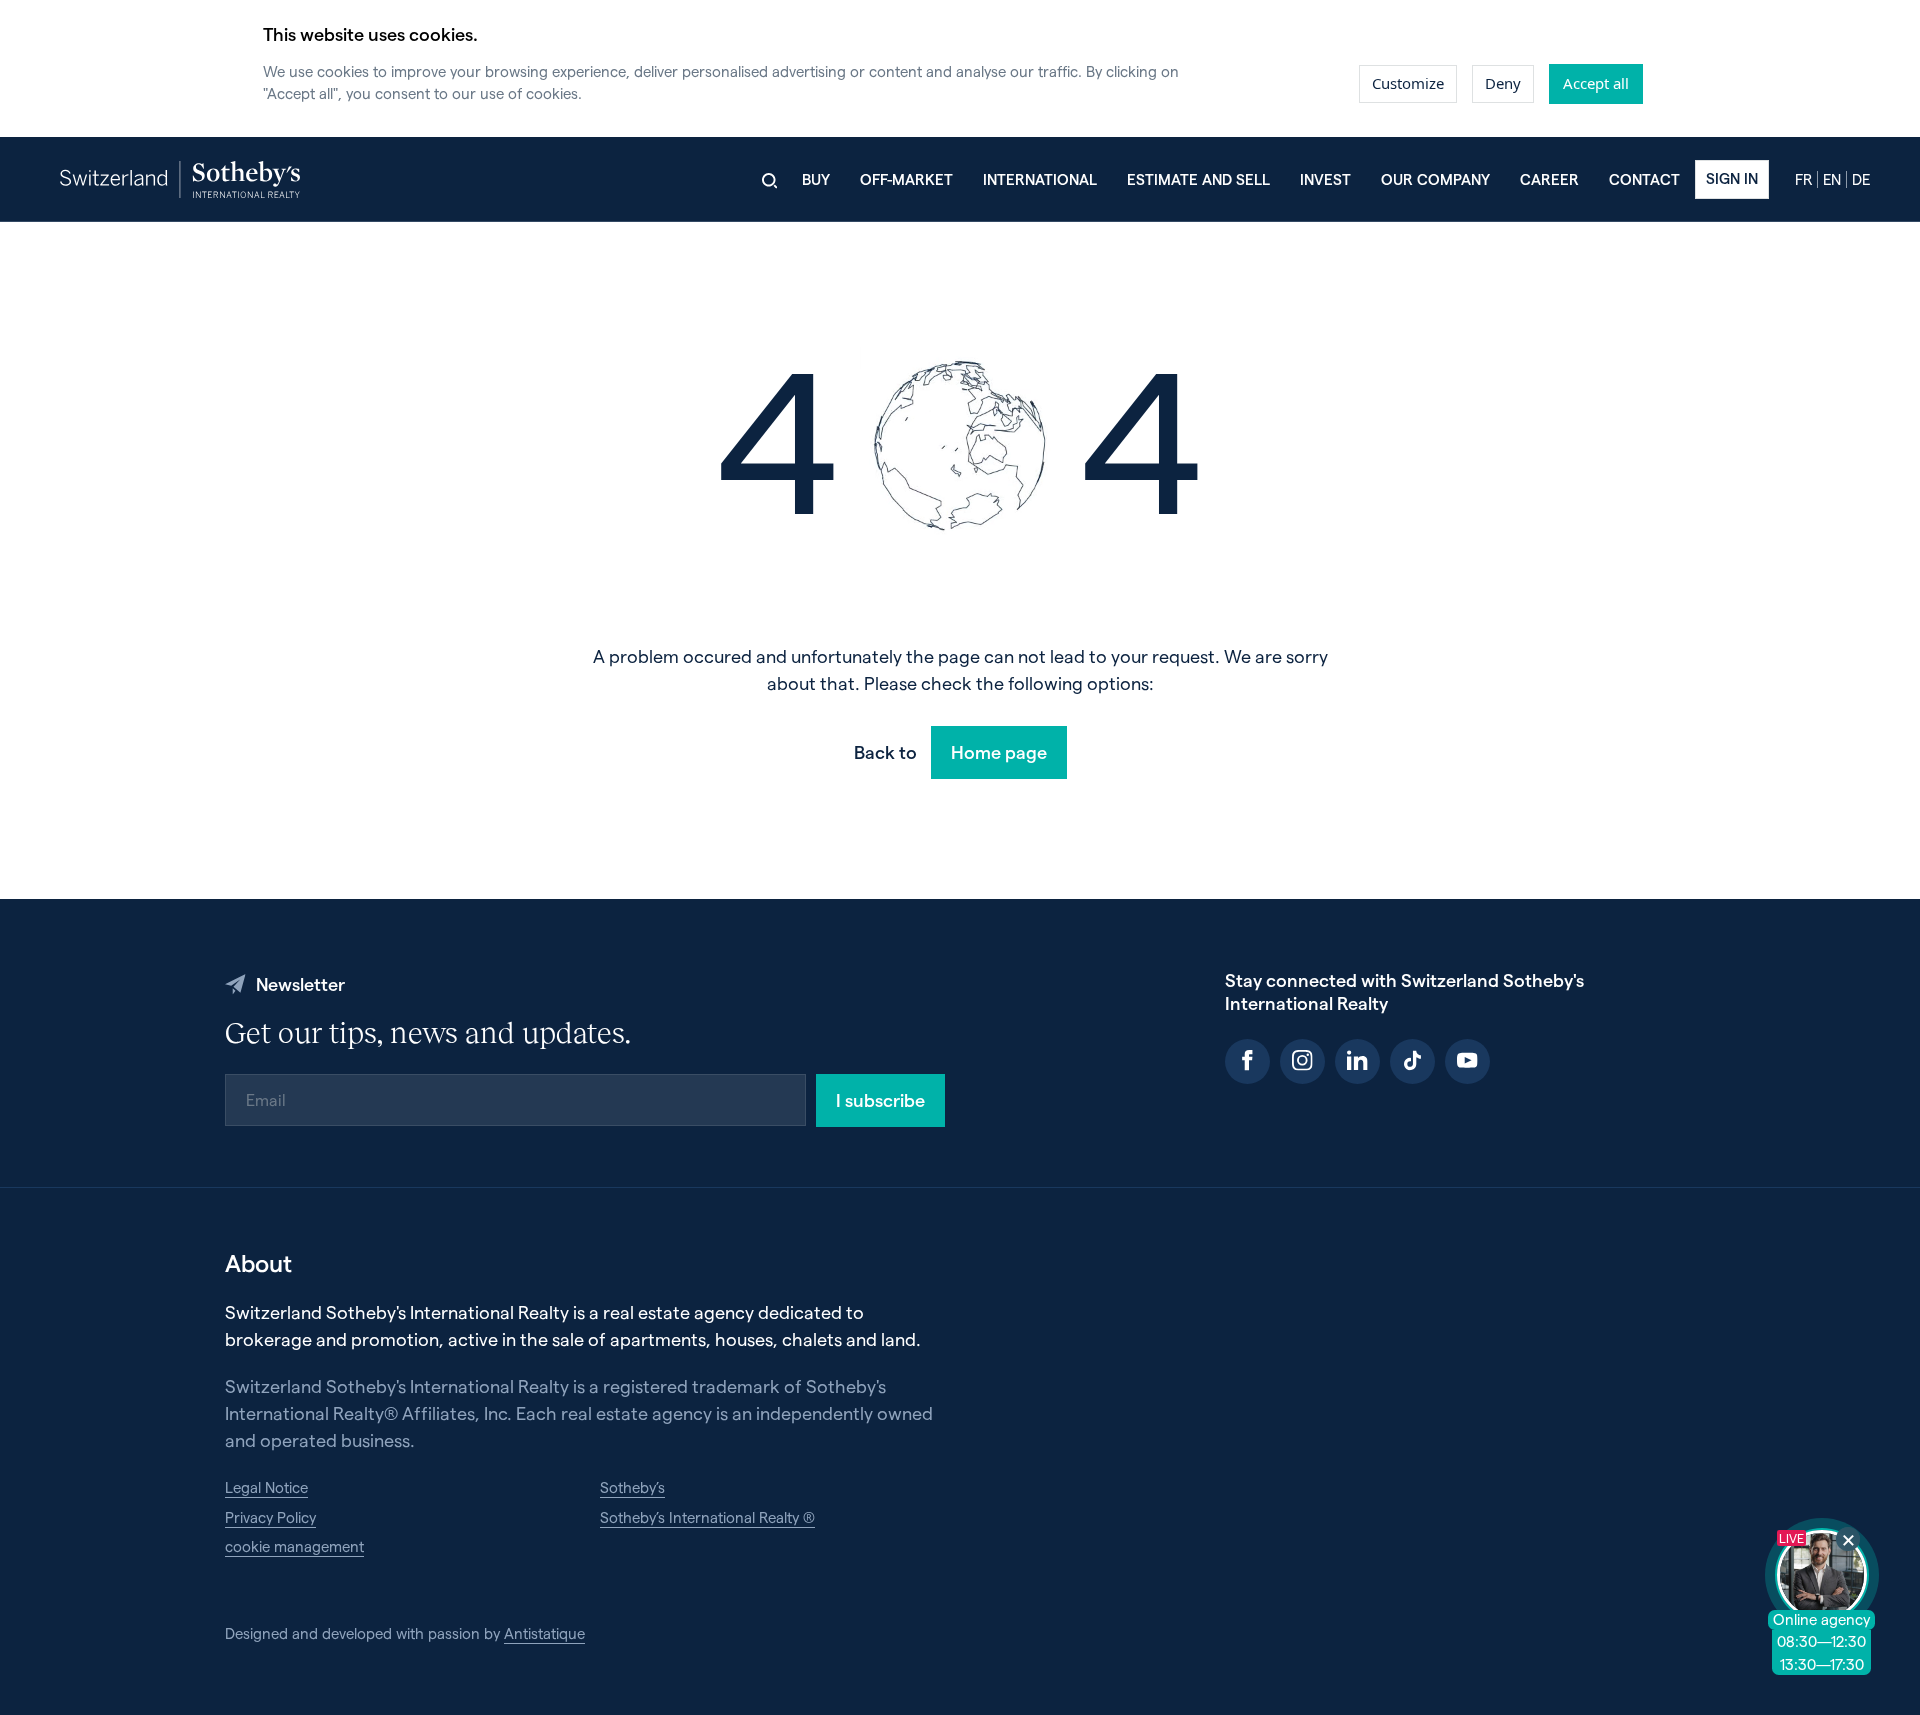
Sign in (1732, 178)
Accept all (1596, 83)
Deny (1503, 83)
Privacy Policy (270, 1517)
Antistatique (544, 1633)
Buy (816, 179)
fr (1803, 179)
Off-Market (906, 179)
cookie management (294, 1546)
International (1040, 179)
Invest (1325, 179)
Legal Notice (266, 1487)
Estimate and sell (1198, 179)
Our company (1435, 179)
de (1861, 179)
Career (1549, 179)
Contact (1644, 179)
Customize (1408, 83)
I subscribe (880, 1099)
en (1832, 179)
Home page (999, 751)
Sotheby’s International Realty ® (707, 1517)
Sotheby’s (632, 1487)
